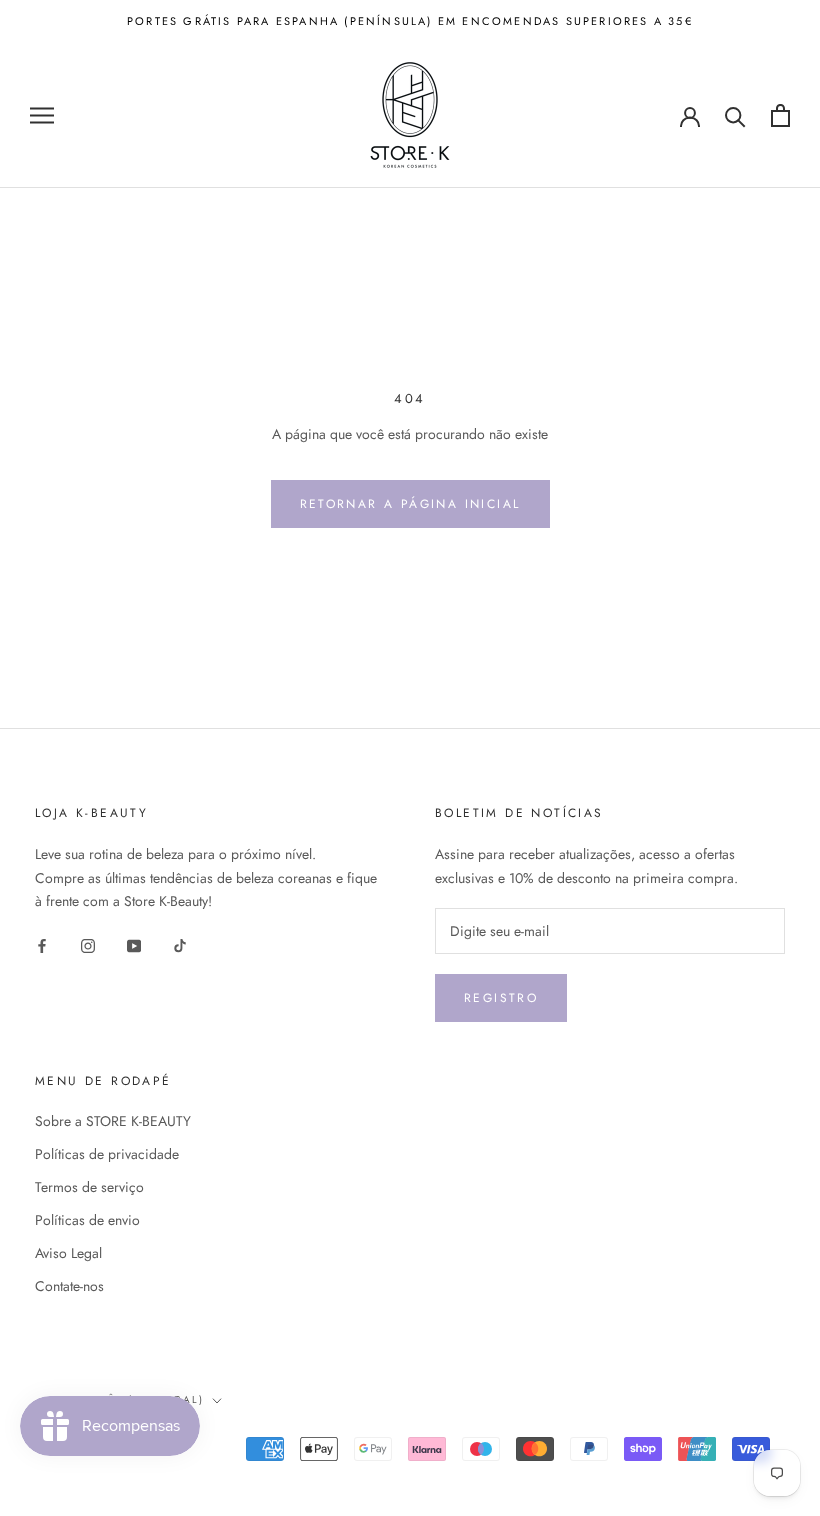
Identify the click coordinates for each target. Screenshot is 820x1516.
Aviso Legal (68, 1253)
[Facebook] (42, 944)
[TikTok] (180, 944)
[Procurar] (735, 115)
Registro (501, 998)
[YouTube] (134, 944)
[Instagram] (88, 944)
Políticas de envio (87, 1220)
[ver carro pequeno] (780, 115)
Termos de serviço (89, 1187)
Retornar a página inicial (410, 504)
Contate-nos (69, 1286)
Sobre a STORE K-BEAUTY (113, 1121)
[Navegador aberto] (42, 115)
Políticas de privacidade (107, 1154)
